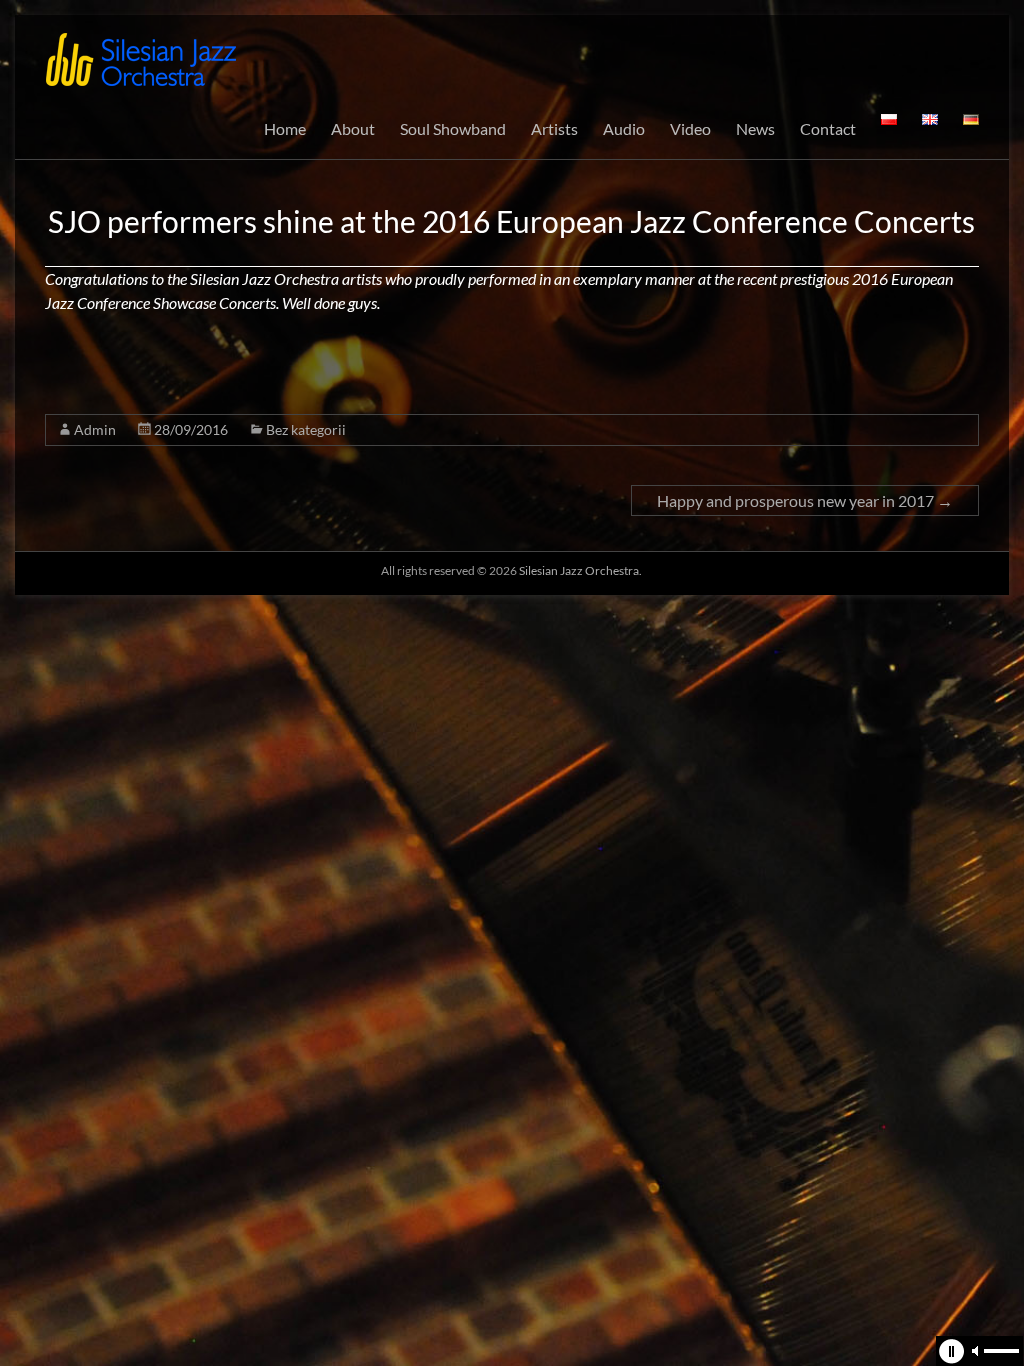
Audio (624, 128)
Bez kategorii (306, 429)
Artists (554, 128)
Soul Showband (453, 128)
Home (285, 128)
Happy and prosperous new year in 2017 (805, 500)
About (353, 128)
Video (690, 128)
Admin (95, 429)
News (755, 128)
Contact (828, 128)
